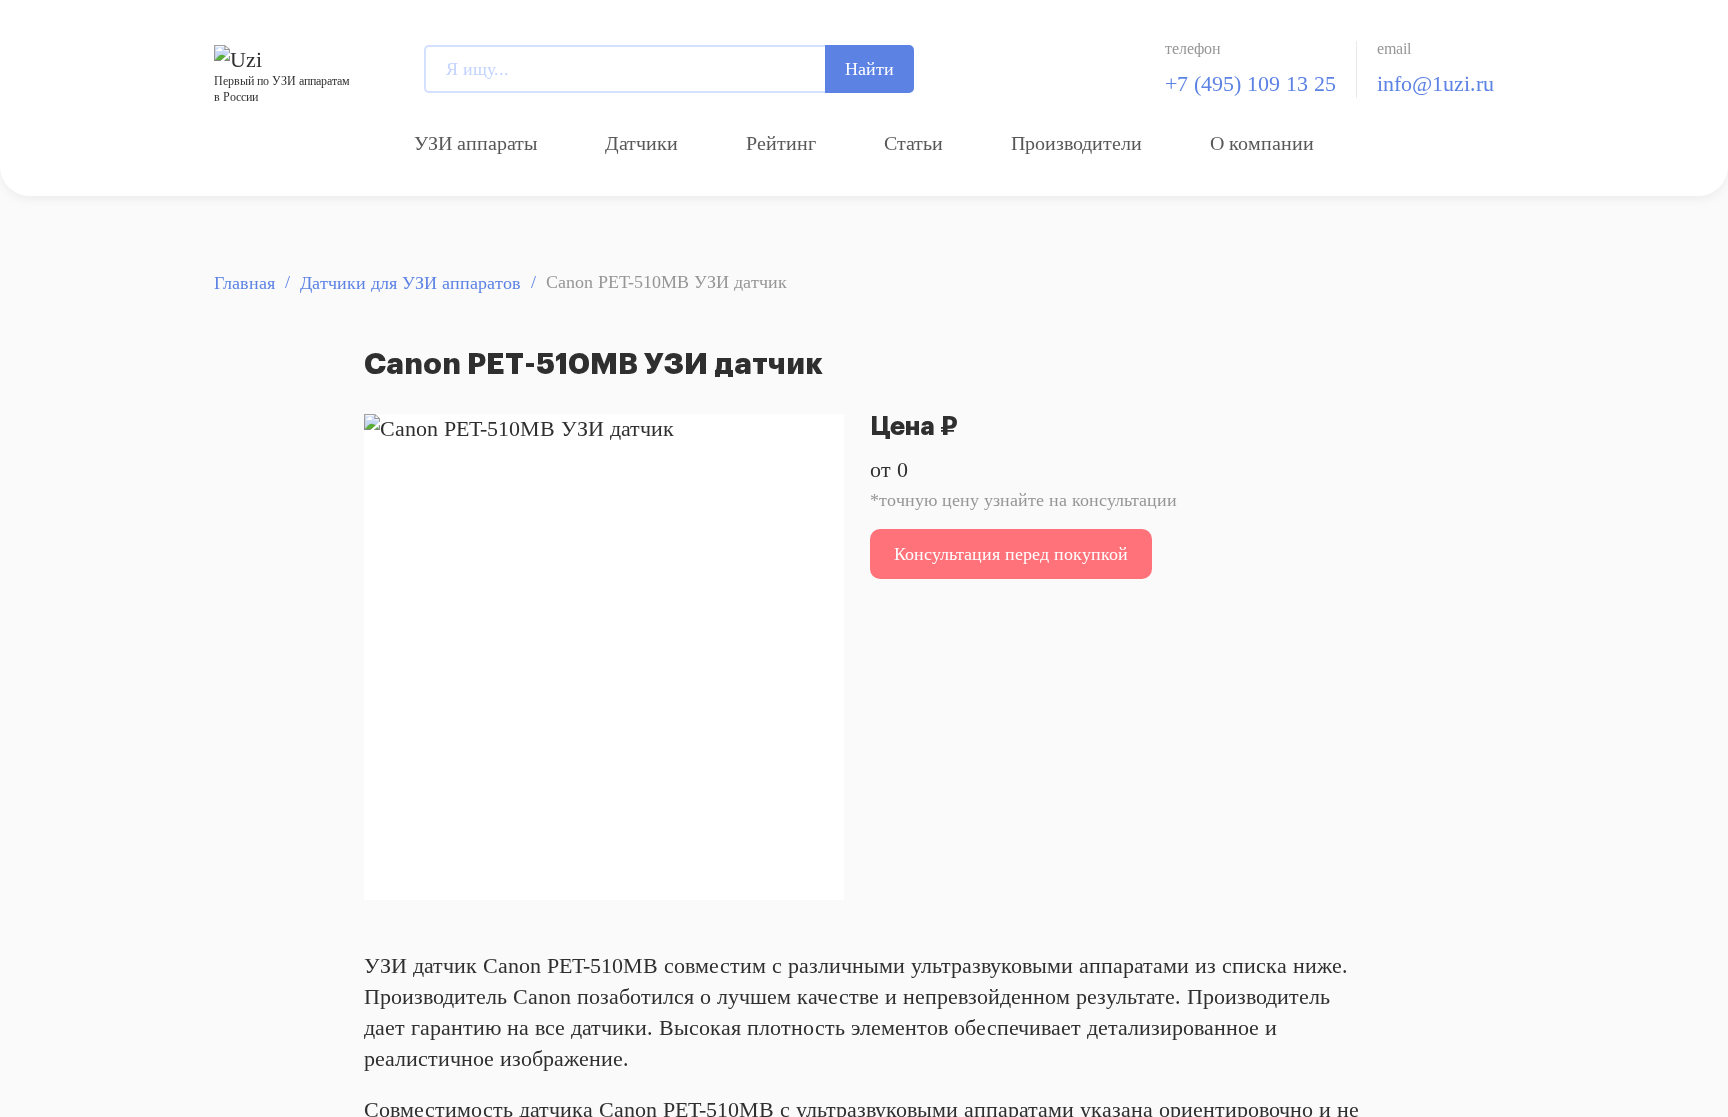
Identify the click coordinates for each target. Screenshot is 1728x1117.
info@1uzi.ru (1435, 83)
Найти (869, 69)
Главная (244, 283)
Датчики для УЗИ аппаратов (410, 283)
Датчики (641, 143)
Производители (1076, 143)
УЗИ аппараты (475, 143)
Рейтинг (781, 143)
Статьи (913, 143)
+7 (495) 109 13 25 (1250, 83)
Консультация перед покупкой (1011, 554)
